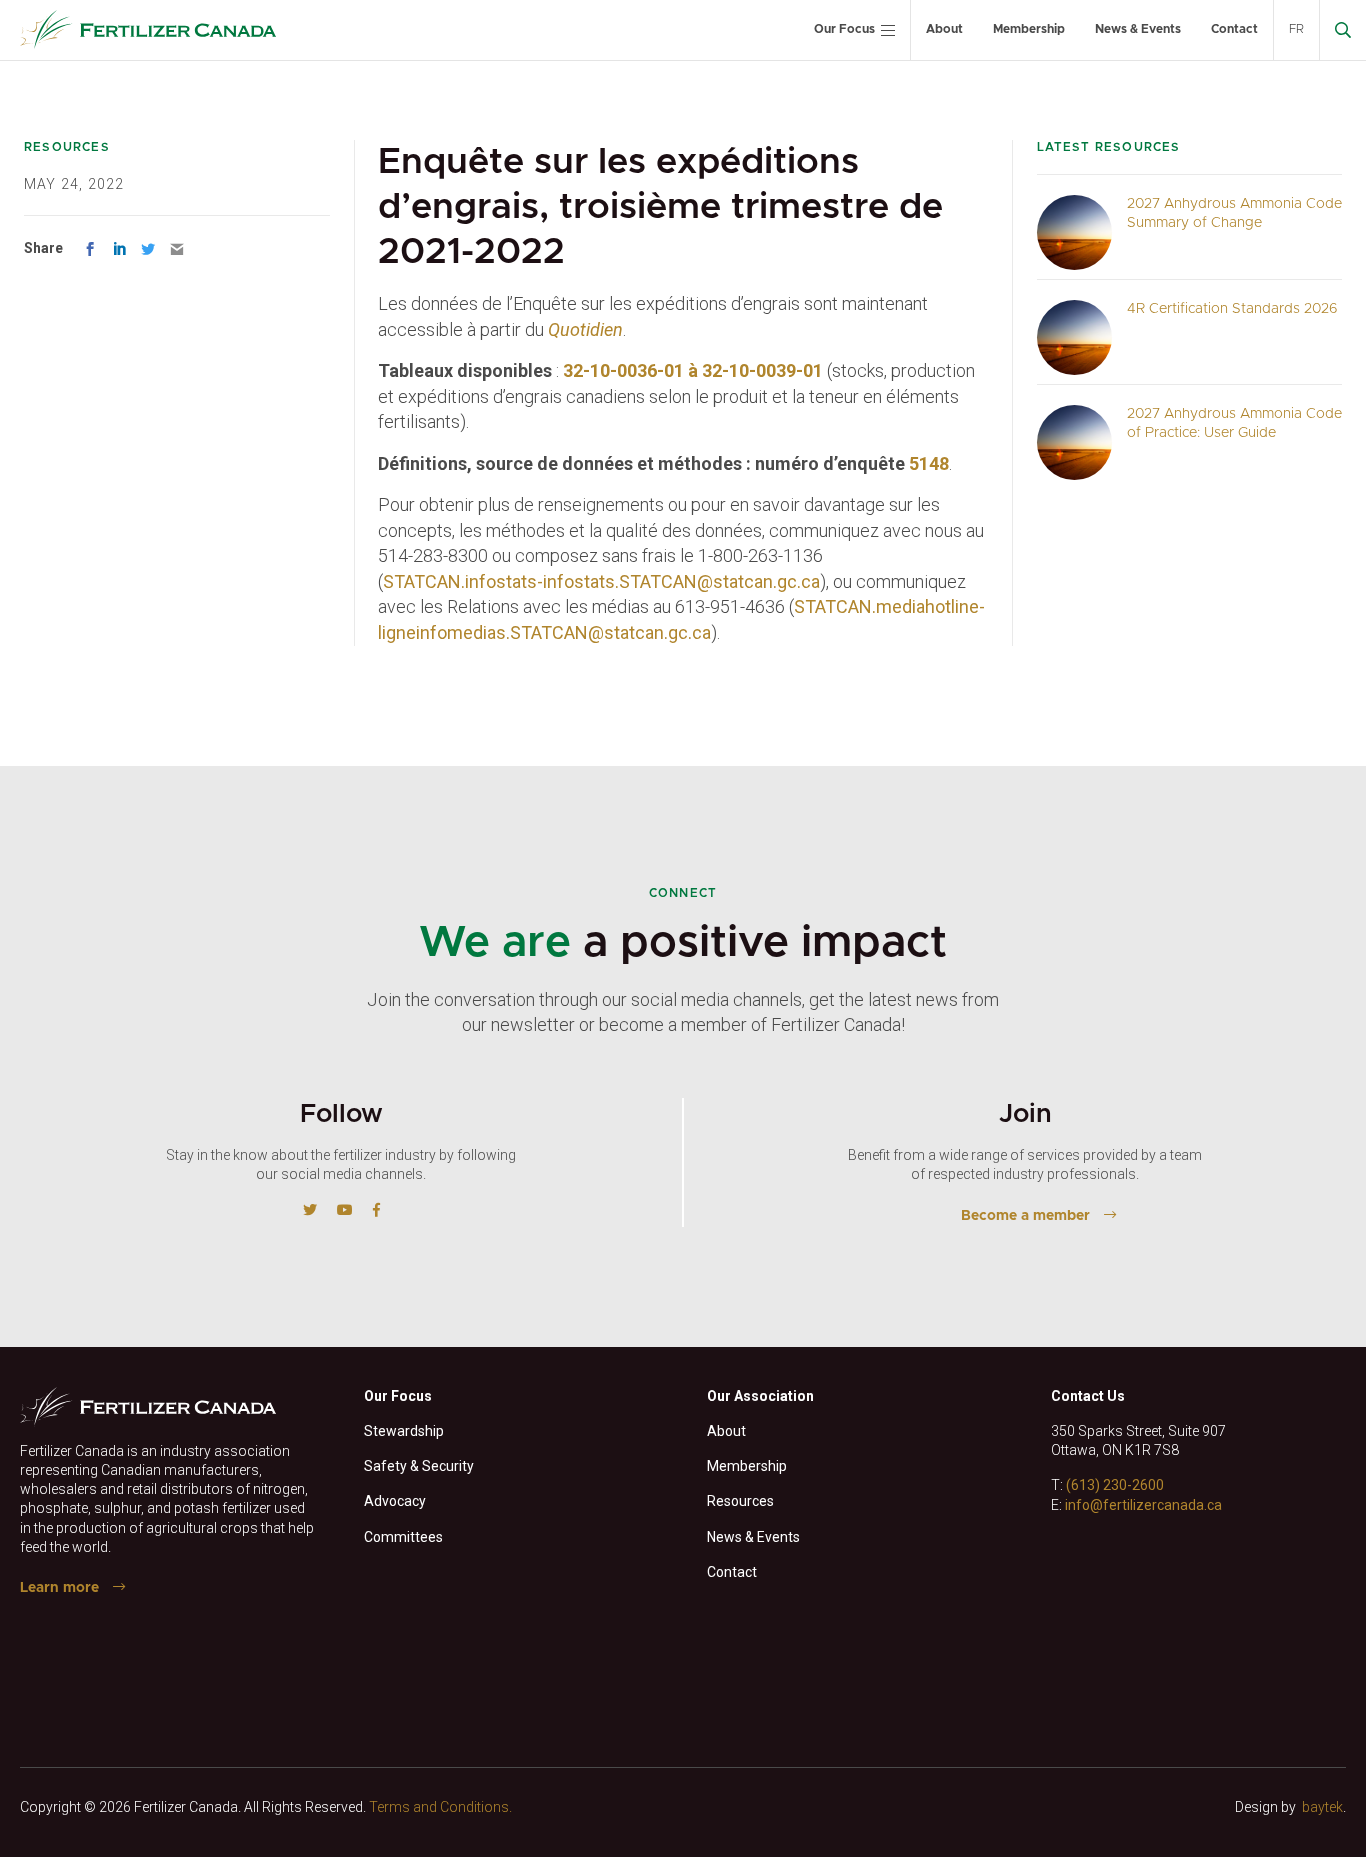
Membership (1029, 29)
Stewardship (404, 1431)
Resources (740, 1501)
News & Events (1138, 29)
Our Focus (844, 29)
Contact (1234, 29)
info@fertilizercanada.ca (1143, 1505)
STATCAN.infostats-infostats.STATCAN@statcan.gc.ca (601, 581)
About (944, 29)
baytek (1322, 1807)
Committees (403, 1537)
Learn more (59, 1588)
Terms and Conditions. (440, 1807)
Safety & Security (419, 1466)
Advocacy (395, 1501)
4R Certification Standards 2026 (1232, 309)
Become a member (1025, 1216)
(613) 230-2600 (1115, 1485)
